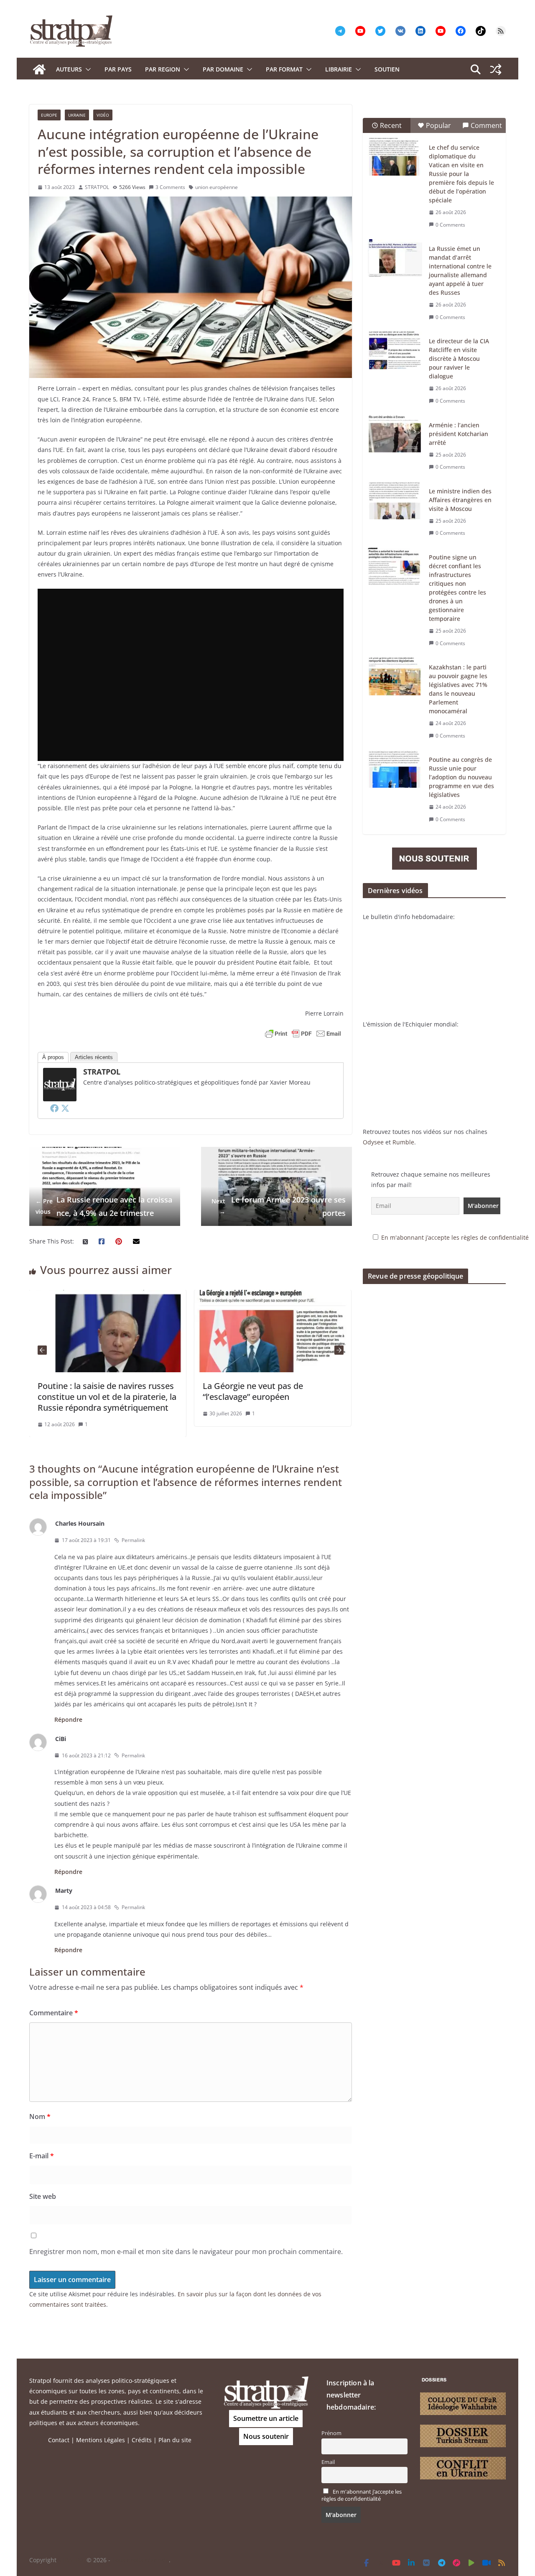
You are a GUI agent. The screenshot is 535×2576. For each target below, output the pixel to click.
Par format (284, 69)
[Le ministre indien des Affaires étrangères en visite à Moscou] (395, 500)
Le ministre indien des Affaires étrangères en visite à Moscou (460, 500)
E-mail (42, 2156)
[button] (87, 69)
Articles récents (94, 1057)
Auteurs (69, 69)
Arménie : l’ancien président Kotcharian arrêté (459, 434)
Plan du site (175, 2440)
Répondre (68, 1719)
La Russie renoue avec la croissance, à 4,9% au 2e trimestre (104, 1206)
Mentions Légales (101, 2440)
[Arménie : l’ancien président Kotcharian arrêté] (395, 434)
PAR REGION (163, 69)
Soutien (387, 69)
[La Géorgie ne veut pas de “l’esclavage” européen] (273, 1295)
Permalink (133, 1540)
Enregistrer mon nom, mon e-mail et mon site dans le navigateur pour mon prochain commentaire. (186, 2252)
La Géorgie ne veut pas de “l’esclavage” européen (253, 1391)
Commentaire (54, 2013)
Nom (40, 2116)
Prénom (331, 2433)
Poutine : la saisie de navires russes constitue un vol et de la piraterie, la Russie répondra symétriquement (107, 1397)
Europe (49, 115)
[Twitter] (65, 1108)
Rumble (403, 1142)
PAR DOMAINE (223, 69)
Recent (391, 125)
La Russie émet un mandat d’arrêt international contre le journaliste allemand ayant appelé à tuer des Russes (460, 271)
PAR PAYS (118, 69)
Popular (438, 125)
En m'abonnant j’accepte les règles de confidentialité (455, 1237)
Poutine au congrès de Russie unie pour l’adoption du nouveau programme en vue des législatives (461, 777)
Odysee (373, 1142)
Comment (486, 125)
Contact (59, 2440)
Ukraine (77, 115)
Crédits (142, 2440)
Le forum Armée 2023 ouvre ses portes (279, 1206)
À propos (53, 1057)
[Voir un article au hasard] (496, 69)
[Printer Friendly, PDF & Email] (303, 1034)
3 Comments (170, 187)
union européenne (217, 187)
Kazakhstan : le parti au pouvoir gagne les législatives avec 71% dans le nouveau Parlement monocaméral (458, 689)
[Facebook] (54, 1108)
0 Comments (450, 225)
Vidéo (103, 115)
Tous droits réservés (140, 2560)
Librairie (339, 69)
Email (328, 2462)
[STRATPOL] (39, 69)
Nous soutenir (266, 2436)
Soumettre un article (266, 2418)
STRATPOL (97, 187)
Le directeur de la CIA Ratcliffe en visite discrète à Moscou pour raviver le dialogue (459, 359)
